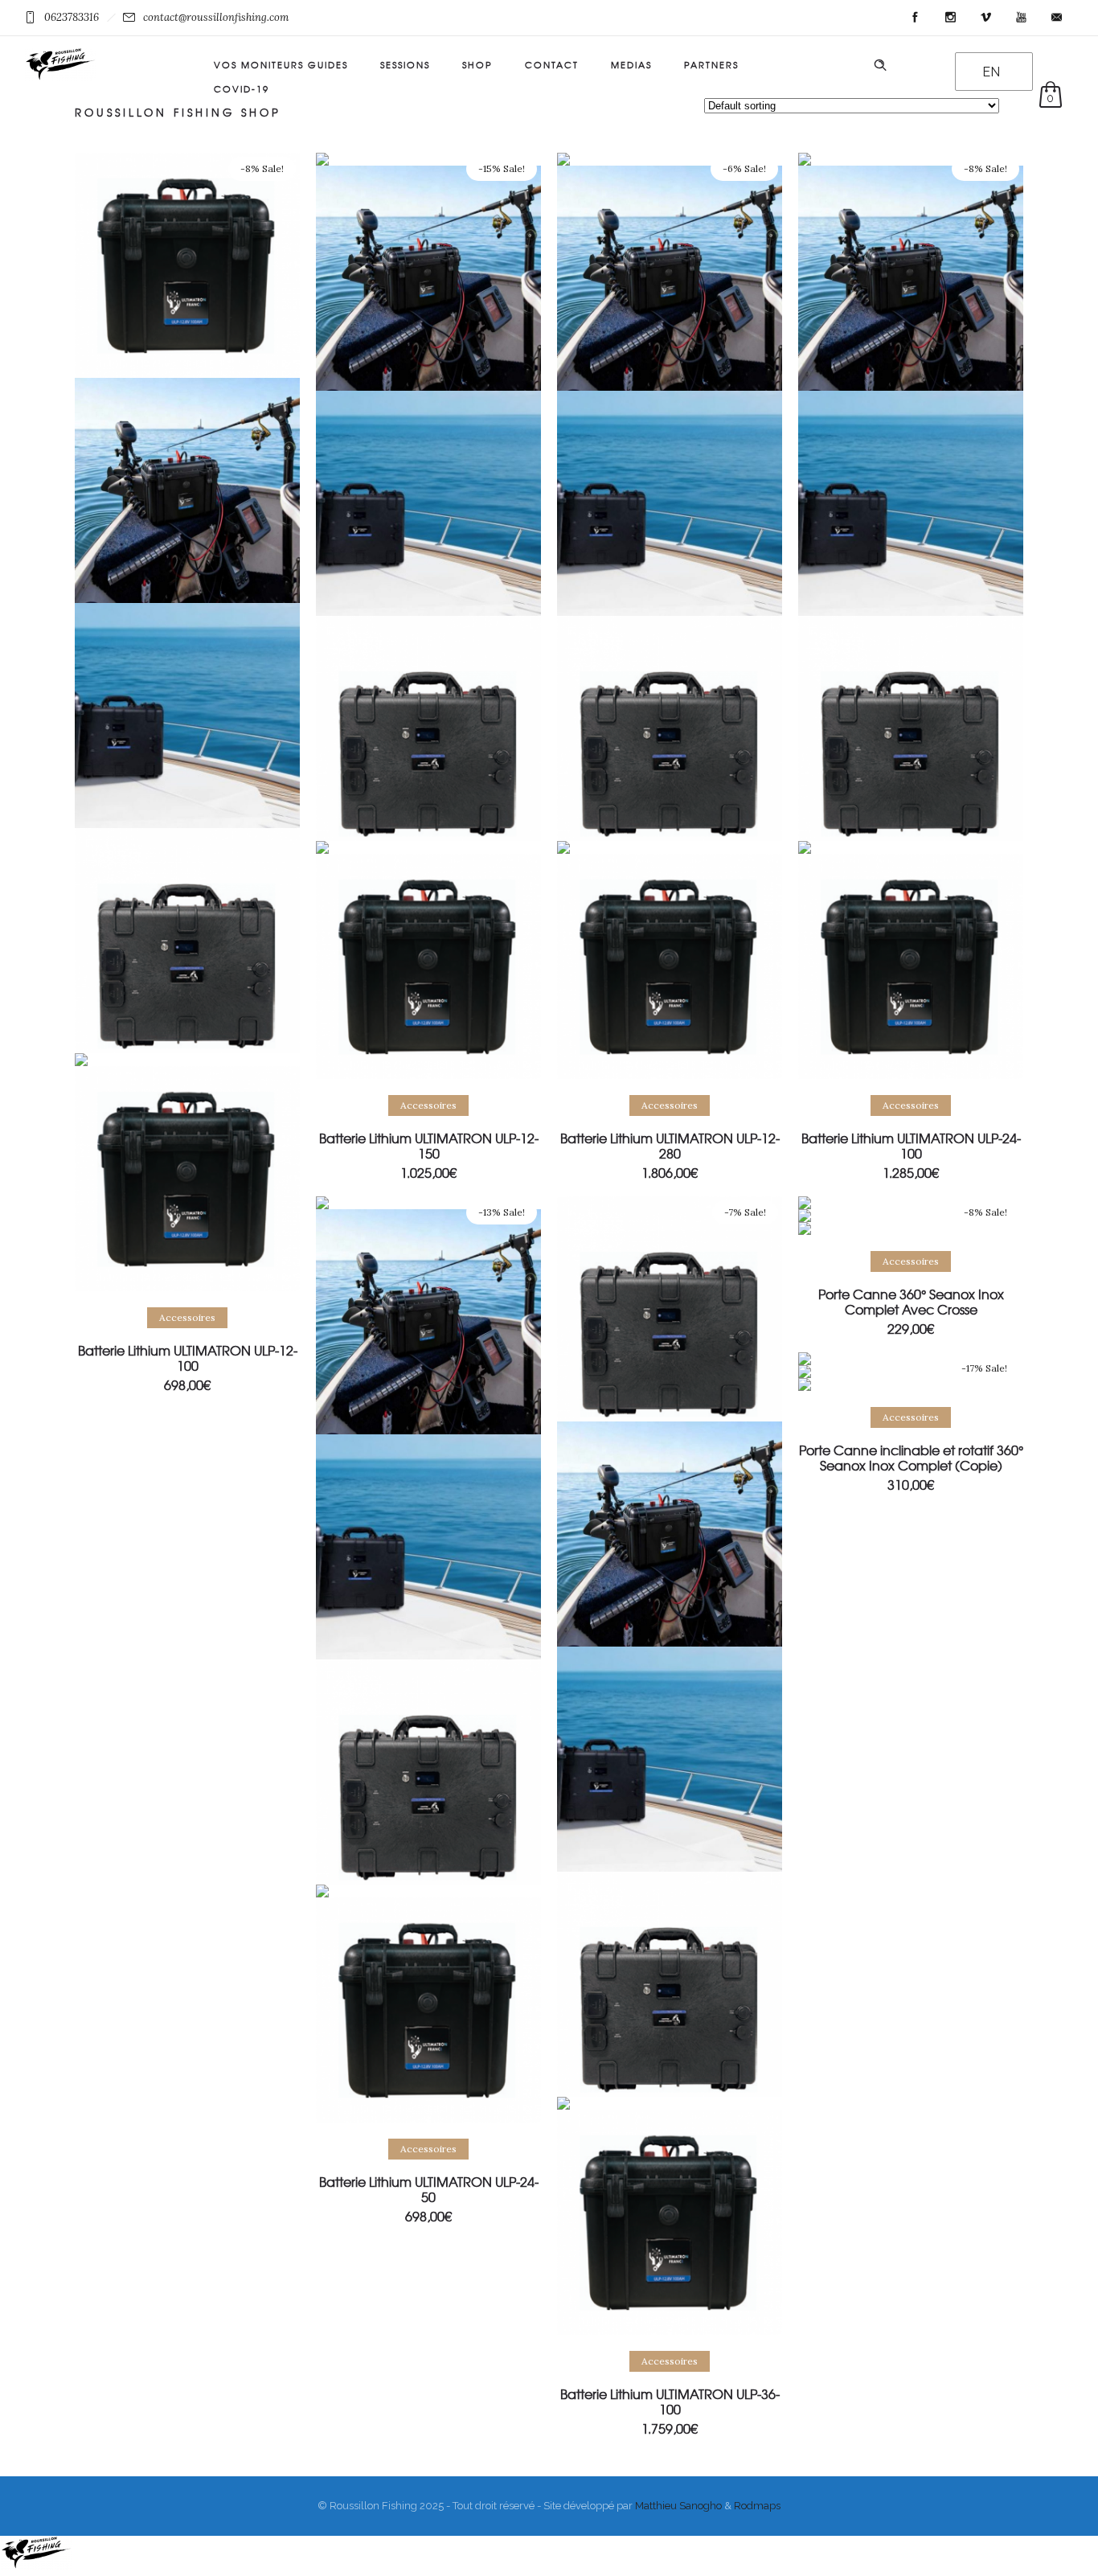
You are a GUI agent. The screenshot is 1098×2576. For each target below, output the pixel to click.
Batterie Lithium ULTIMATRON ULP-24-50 (429, 2189)
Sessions (405, 64)
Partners (711, 64)
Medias (631, 64)
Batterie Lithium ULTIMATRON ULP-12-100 (188, 1358)
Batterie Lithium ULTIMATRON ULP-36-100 (670, 2401)
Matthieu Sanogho (678, 2506)
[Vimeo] (985, 18)
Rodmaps (757, 2506)
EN (991, 72)
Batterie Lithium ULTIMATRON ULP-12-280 (670, 1145)
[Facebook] (915, 18)
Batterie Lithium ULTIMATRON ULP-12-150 (429, 1145)
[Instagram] (950, 18)
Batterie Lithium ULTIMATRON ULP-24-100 (911, 1145)
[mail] (1056, 18)
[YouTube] (1021, 18)
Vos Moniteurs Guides (281, 64)
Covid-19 (242, 88)
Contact (552, 64)
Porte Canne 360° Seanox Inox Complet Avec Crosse (911, 1301)
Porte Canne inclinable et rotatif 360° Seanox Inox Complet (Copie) (911, 1457)
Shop (477, 64)
